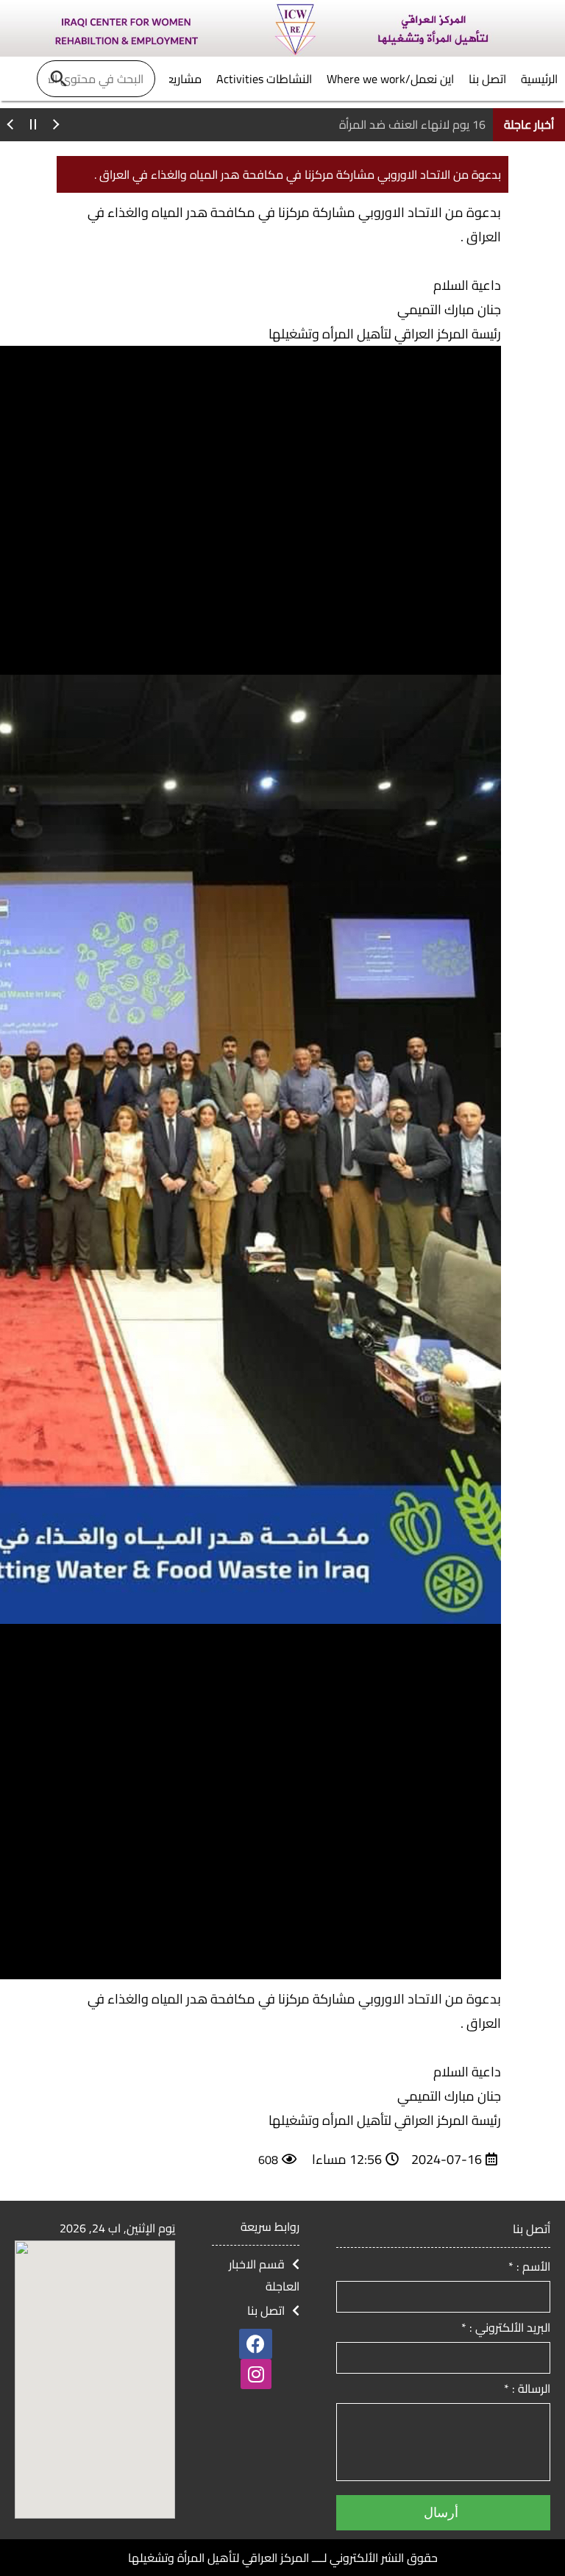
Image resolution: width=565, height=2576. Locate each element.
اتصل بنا (266, 2310)
